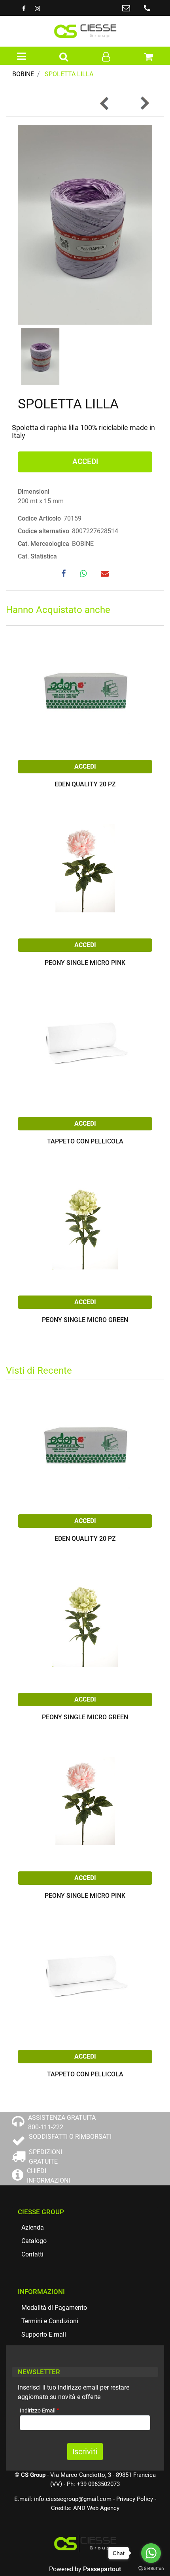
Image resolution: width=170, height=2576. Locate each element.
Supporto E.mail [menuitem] (44, 2334)
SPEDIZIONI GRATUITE (45, 2157)
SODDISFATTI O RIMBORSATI (70, 2137)
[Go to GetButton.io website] (151, 2568)
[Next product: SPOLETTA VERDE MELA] (144, 103)
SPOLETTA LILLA (69, 74)
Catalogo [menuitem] (34, 2241)
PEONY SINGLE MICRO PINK (85, 963)
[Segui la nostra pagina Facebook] (25, 8)
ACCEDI (85, 462)
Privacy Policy (135, 2499)
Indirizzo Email (40, 2410)
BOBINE (23, 74)
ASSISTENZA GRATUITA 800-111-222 (62, 2122)
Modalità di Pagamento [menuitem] (54, 2308)
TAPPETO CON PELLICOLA (85, 1142)
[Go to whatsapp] (151, 2553)
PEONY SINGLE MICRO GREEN (85, 1320)
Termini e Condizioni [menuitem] (50, 2321)
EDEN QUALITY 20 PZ (85, 785)
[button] (85, 224)
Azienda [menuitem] (33, 2227)
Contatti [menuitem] (32, 2254)
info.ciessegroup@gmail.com (73, 2499)
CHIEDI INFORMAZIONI (48, 2176)
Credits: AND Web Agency (85, 2508)
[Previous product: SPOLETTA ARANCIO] (105, 103)
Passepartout (102, 2569)
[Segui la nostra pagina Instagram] (37, 8)
